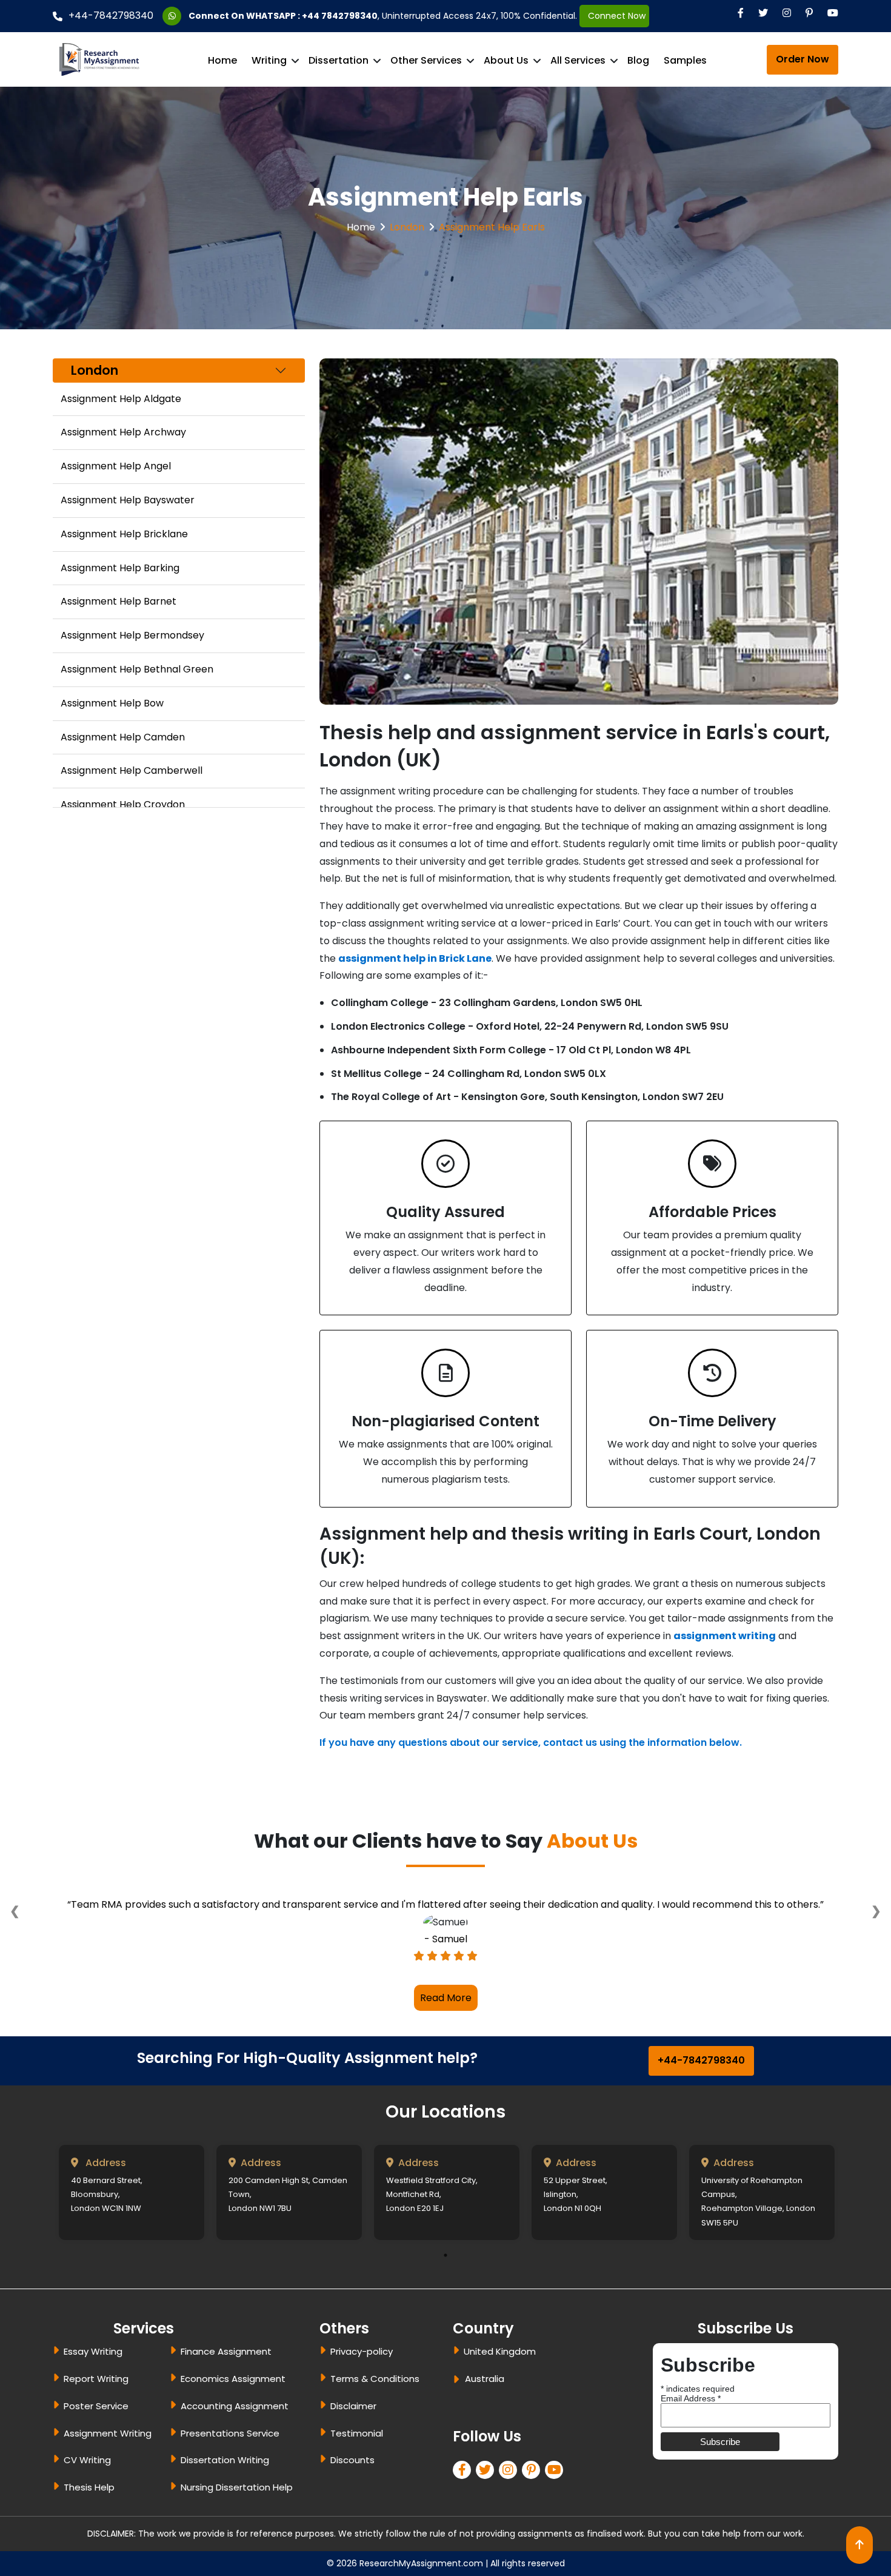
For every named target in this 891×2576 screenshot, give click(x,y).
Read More (446, 2046)
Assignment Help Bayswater (128, 500)
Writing (269, 60)
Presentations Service (230, 2481)
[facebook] (464, 2519)
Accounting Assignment (235, 2454)
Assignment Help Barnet (118, 601)
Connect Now (614, 16)
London (407, 227)
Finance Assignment (226, 2400)
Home (222, 60)
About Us (506, 60)
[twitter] (487, 2519)
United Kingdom (500, 2400)
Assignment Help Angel (116, 466)
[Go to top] (859, 2545)
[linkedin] (510, 2519)
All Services (578, 60)
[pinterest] (533, 2519)
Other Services (426, 60)
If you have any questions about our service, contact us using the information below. (531, 1742)
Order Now (803, 59)
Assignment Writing (108, 2481)
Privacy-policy (362, 2400)
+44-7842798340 (111, 15)
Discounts (352, 2508)
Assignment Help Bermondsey (132, 635)
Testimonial (357, 2481)
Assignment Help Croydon (123, 804)
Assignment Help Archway (123, 432)
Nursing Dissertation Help (237, 2536)
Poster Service (96, 2454)
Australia (485, 2427)
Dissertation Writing (225, 2508)
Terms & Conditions (375, 2427)
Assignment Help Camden (123, 737)
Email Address (691, 2447)
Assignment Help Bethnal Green (137, 669)
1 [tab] (446, 2303)
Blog (638, 60)
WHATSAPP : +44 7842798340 (312, 16)
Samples (685, 60)
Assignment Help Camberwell (132, 770)
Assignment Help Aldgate (121, 399)
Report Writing (96, 2427)
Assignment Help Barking (120, 568)
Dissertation (339, 60)
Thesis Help (89, 2536)
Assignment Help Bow (112, 703)
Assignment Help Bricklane (124, 534)
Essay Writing (93, 2400)
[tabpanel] (132, 2240)
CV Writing (87, 2508)
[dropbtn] (458, 2430)
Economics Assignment (233, 2427)
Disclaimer (353, 2454)
